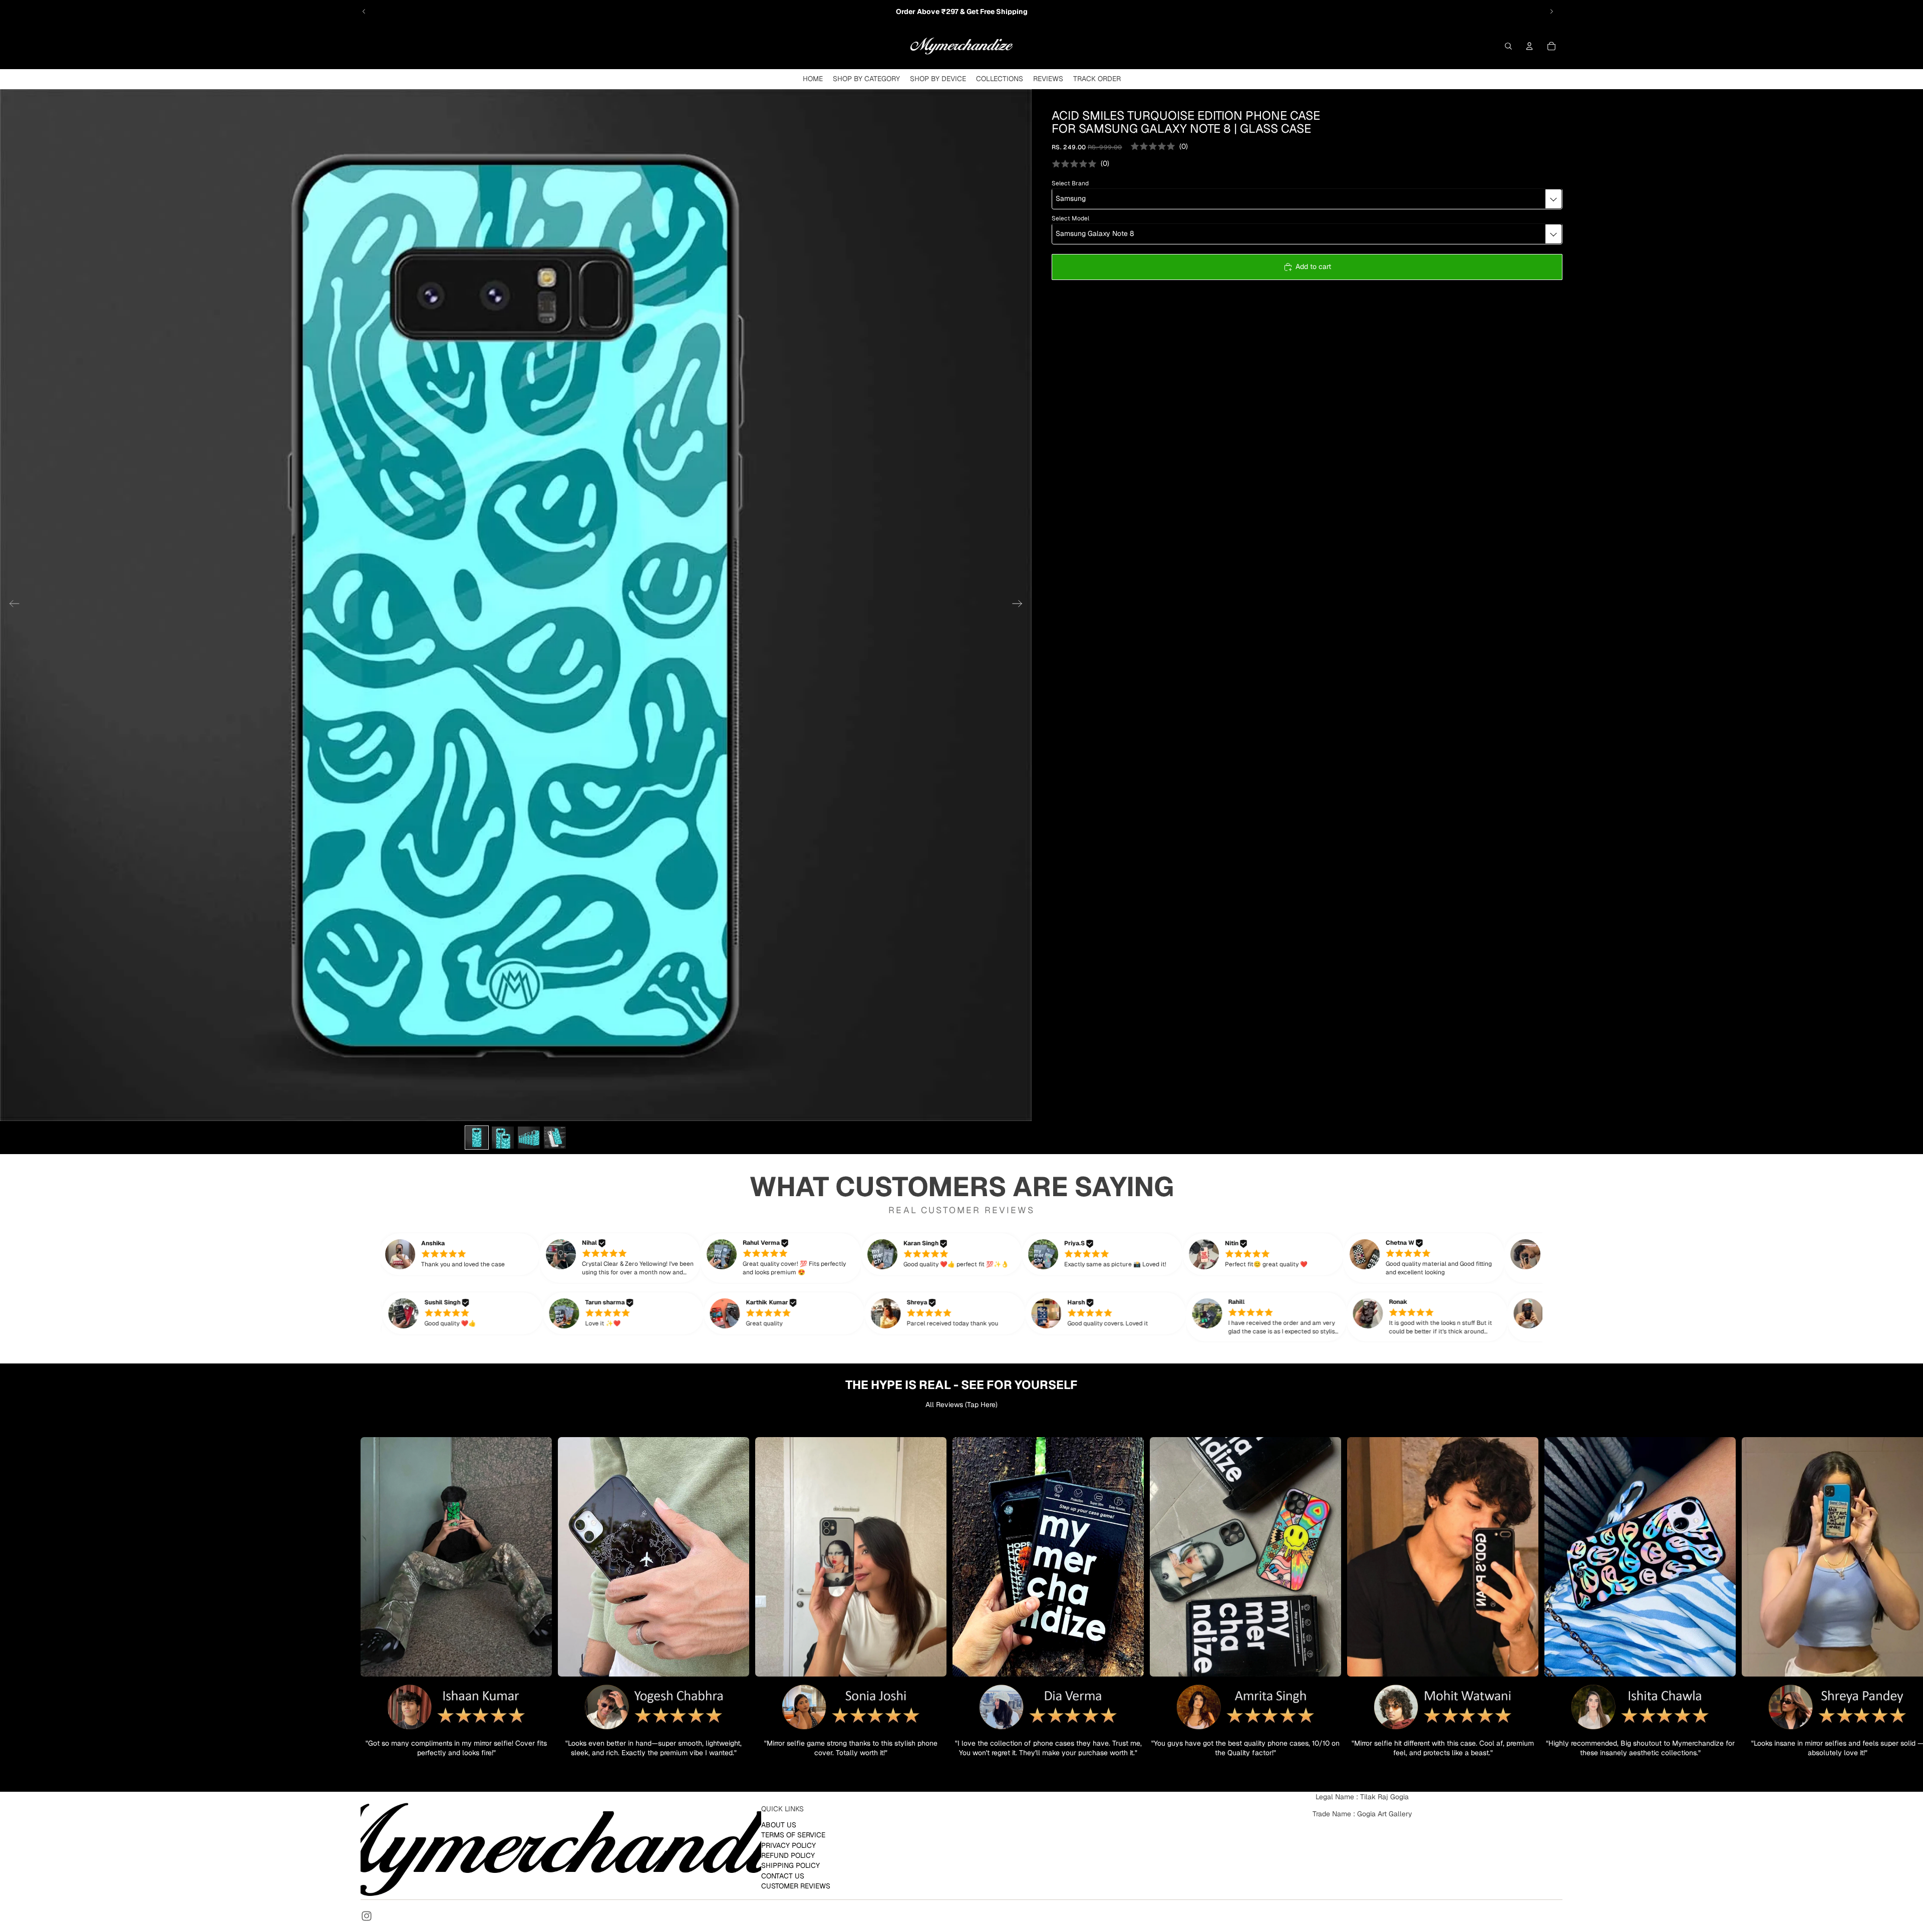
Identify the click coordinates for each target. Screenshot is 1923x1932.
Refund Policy (788, 1855)
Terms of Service (793, 1835)
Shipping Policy (790, 1865)
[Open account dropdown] (1529, 46)
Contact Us (783, 1875)
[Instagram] (367, 1916)
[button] (474, 1254)
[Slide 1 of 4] (477, 1138)
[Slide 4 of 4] (555, 1138)
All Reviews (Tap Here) (961, 1405)
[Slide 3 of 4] (529, 1138)
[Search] (1508, 46)
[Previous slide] (364, 12)
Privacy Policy (788, 1845)
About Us (779, 1824)
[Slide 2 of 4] (503, 1138)
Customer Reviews (796, 1886)
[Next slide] (1551, 12)
